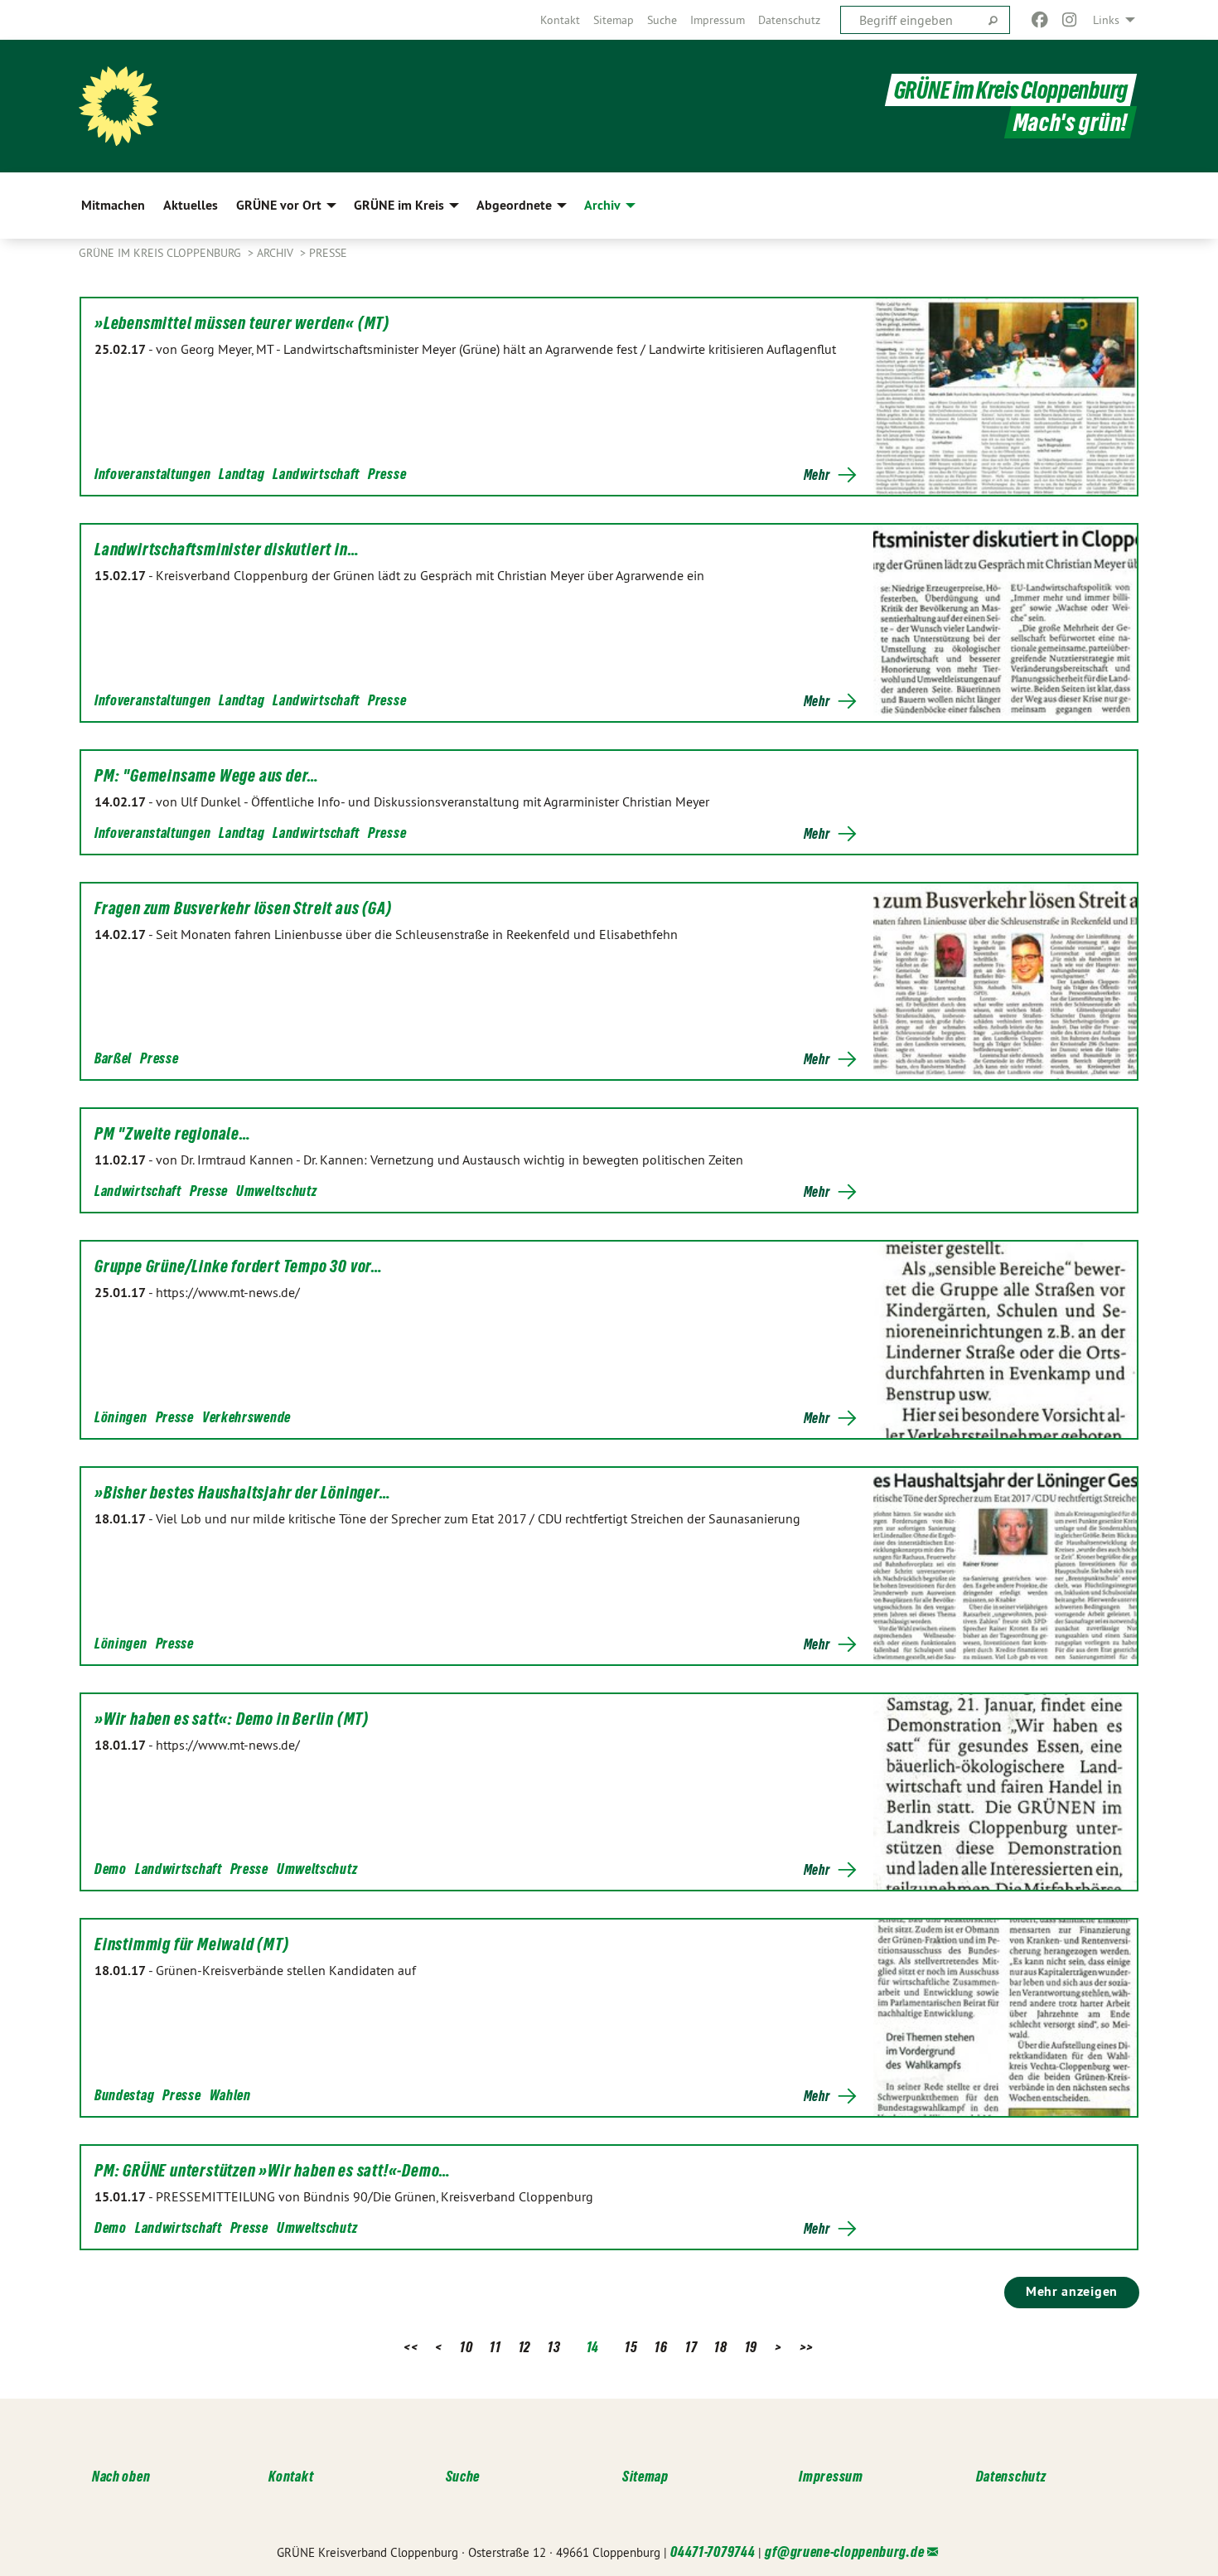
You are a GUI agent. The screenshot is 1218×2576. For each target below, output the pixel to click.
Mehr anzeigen (1072, 2291)
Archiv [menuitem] (602, 205)
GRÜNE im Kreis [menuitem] (399, 205)
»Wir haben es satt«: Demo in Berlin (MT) (232, 1719)
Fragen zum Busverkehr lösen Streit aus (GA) (243, 908)
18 (720, 2347)
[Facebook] (1039, 20)
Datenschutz (789, 20)
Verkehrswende (247, 1417)
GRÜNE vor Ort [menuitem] (279, 205)
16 (661, 2347)
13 (554, 2347)
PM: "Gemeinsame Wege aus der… (207, 776)
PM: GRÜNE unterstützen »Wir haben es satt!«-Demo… (273, 2171)
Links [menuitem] (1106, 20)
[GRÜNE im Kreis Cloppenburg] (118, 106)
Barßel (113, 1058)
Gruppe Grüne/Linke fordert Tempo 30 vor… (239, 1266)
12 (524, 2347)
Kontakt (560, 20)
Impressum (718, 20)
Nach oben (121, 2476)
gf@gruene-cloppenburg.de (844, 2552)
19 (751, 2347)
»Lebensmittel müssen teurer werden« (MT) (242, 323)
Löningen (121, 1417)
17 (691, 2347)
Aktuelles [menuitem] (191, 205)
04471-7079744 (713, 2552)
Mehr (817, 475)
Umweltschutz (276, 1191)
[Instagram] (1070, 20)
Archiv (277, 253)
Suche (662, 20)
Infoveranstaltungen (152, 474)
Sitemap (614, 20)
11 (495, 2347)
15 (631, 2347)
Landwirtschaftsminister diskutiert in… (227, 550)
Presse (328, 253)
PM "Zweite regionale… (173, 1134)
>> (807, 2347)
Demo (111, 1869)
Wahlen (230, 2095)
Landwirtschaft (316, 474)
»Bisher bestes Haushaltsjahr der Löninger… (243, 1493)
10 (466, 2347)
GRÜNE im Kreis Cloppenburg (1011, 90)
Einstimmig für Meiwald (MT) (192, 1944)
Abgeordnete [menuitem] (514, 205)
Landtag (242, 474)
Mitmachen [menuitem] (113, 205)
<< (411, 2347)
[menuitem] (560, 20)
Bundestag (124, 2095)
